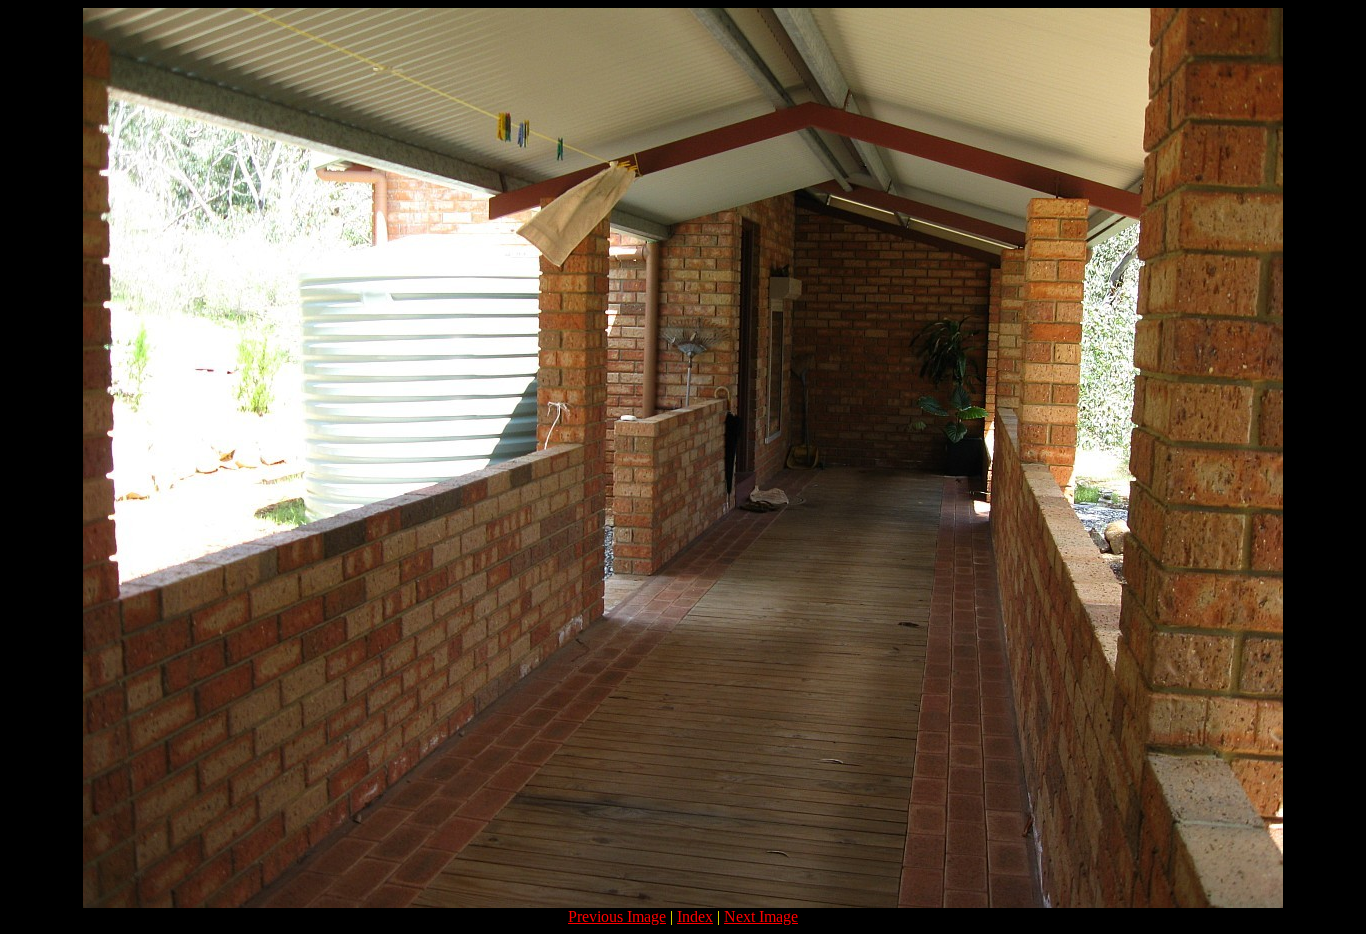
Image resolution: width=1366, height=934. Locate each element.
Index (695, 916)
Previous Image (617, 916)
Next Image (761, 916)
